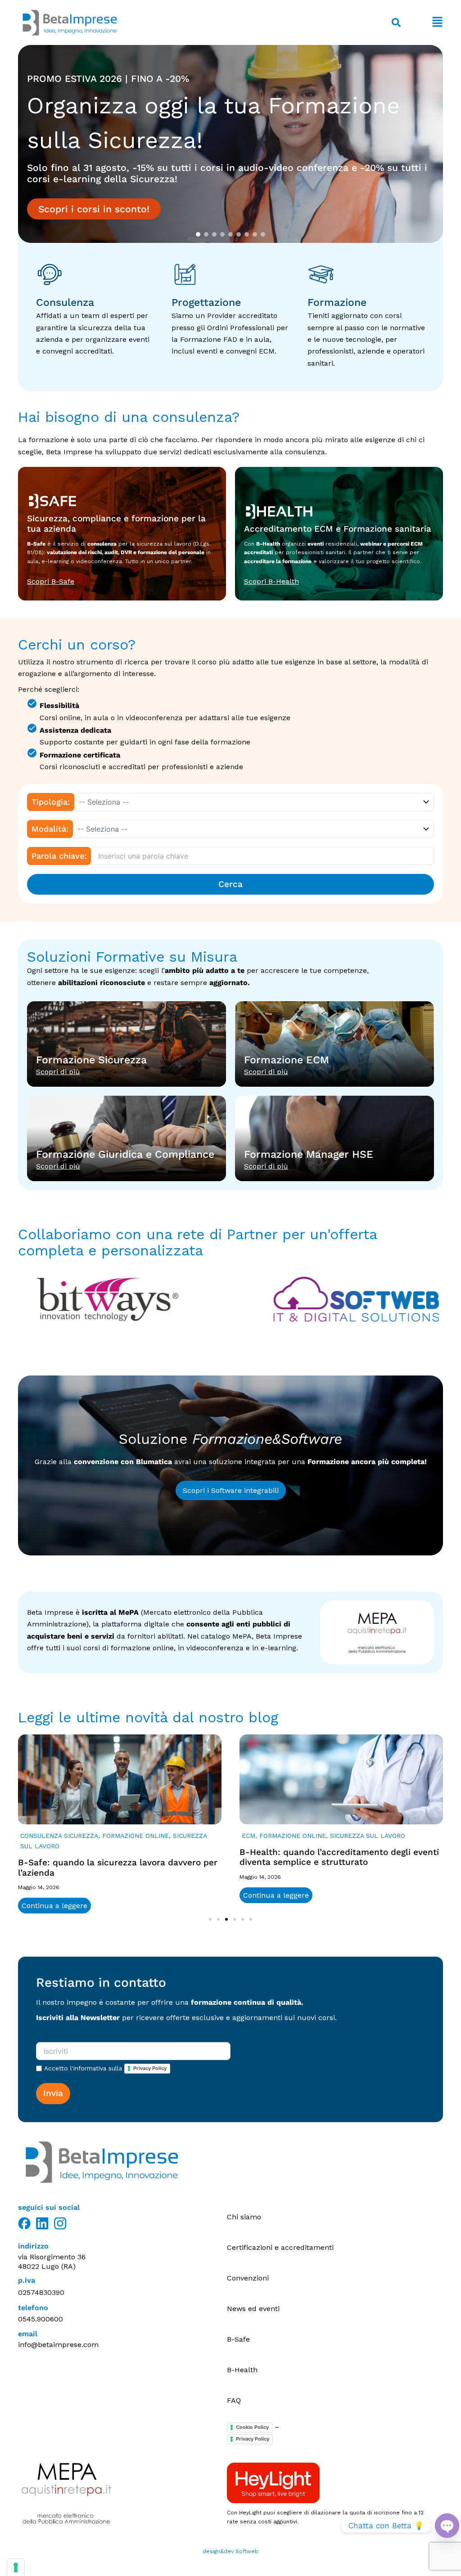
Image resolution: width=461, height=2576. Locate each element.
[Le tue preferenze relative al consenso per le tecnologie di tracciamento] (16, 2567)
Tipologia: (51, 802)
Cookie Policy (252, 2427)
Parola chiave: (59, 856)
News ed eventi (253, 2309)
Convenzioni (248, 2278)
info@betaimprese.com (58, 2345)
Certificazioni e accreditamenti (280, 2247)
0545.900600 (41, 2319)
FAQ (234, 2400)
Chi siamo (244, 2217)
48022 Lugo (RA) (47, 2266)
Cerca (230, 884)
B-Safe (238, 2339)
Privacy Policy (150, 2068)
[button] (426, 23)
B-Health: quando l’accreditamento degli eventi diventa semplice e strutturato (339, 1857)
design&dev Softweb (230, 2551)
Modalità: (50, 829)
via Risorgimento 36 (52, 2257)
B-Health (242, 2370)
